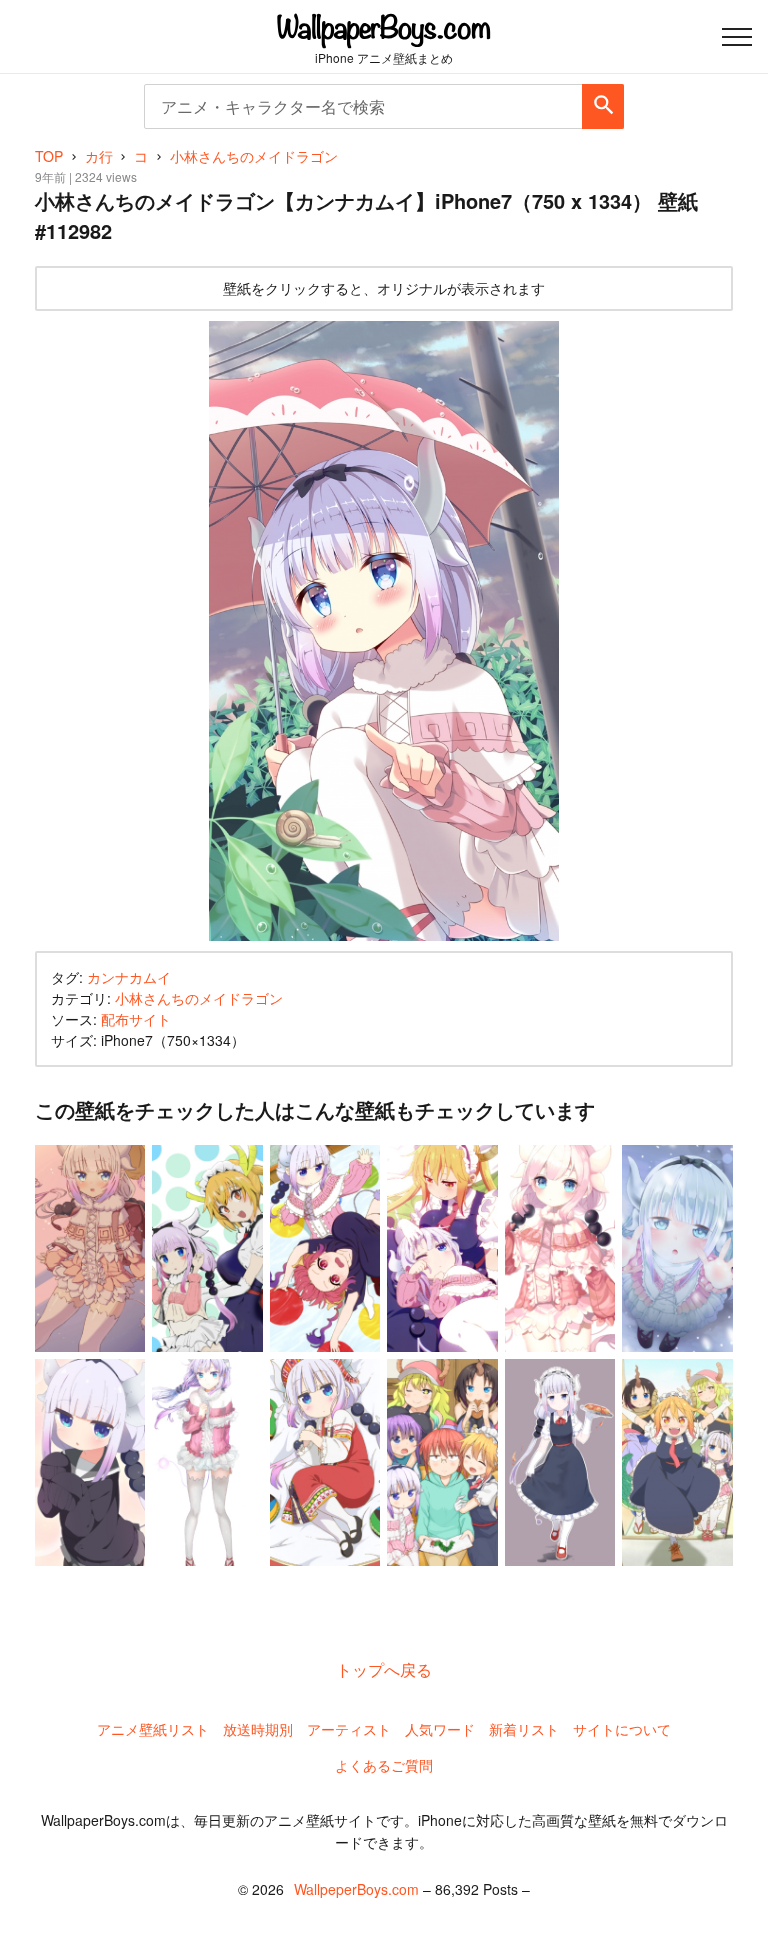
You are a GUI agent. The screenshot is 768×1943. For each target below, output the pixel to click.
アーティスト (349, 1729)
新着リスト (524, 1729)
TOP (49, 156)
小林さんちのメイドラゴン (199, 998)
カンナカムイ (129, 977)
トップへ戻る (384, 1669)
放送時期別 (258, 1729)
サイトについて (622, 1729)
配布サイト (136, 1019)
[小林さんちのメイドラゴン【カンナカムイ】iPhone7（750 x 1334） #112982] (383, 631)
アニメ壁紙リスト (153, 1729)
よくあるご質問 (384, 1765)
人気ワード (440, 1729)
